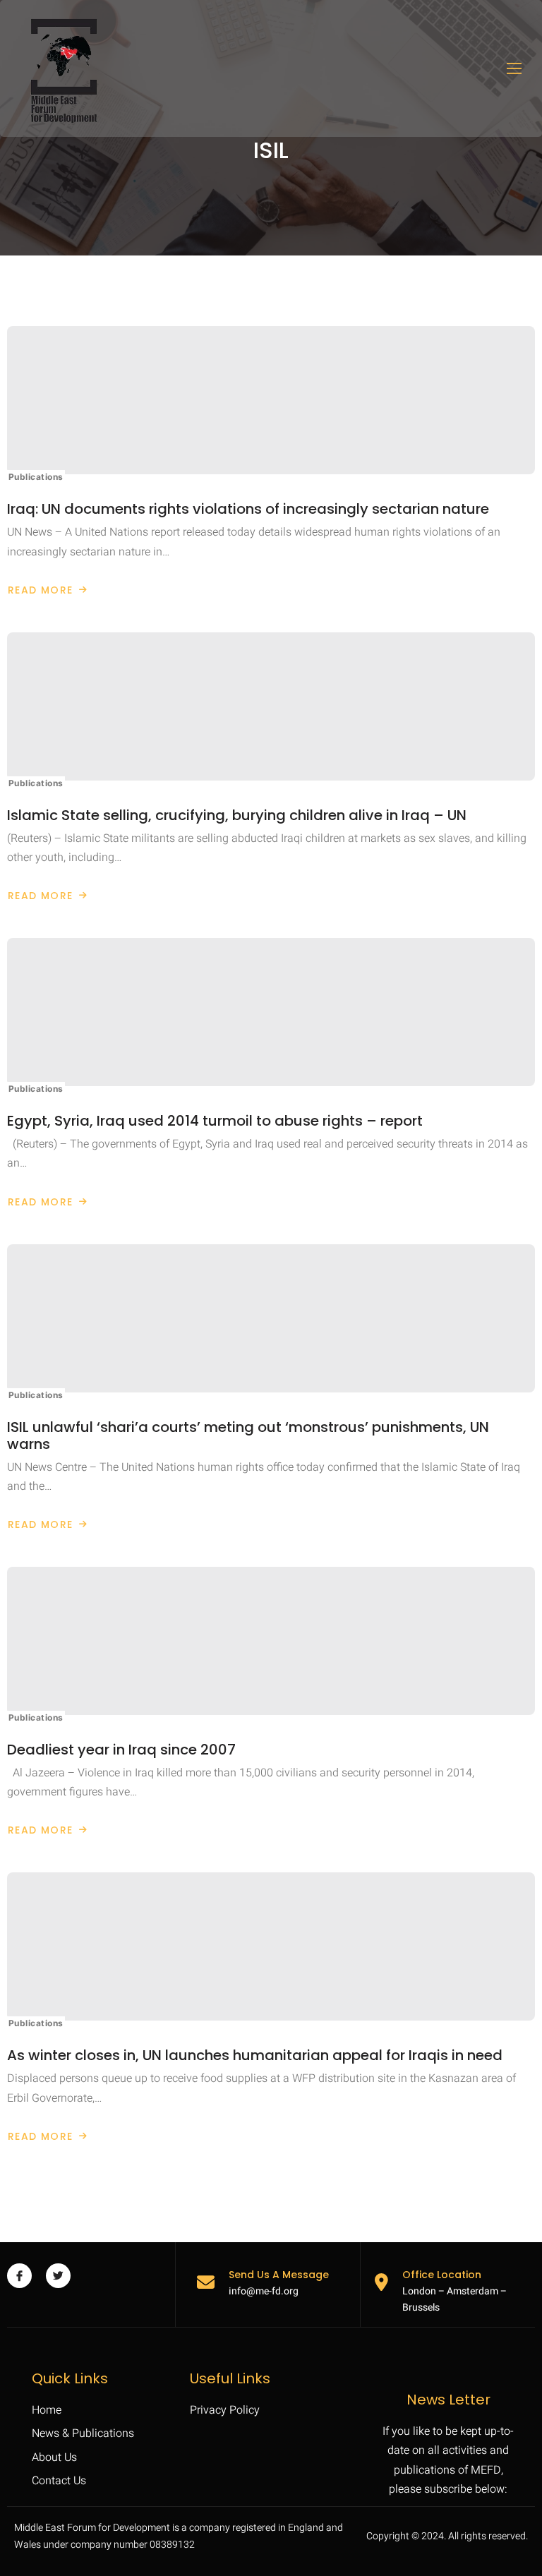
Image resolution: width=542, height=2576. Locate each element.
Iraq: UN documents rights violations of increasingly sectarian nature (248, 509)
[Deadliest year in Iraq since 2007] (271, 1641)
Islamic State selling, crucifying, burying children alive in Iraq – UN (237, 815)
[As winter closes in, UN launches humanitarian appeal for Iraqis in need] (271, 1946)
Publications (36, 477)
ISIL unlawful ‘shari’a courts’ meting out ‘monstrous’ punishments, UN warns (248, 1436)
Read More (48, 590)
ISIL (271, 150)
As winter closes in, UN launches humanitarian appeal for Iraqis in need (255, 2055)
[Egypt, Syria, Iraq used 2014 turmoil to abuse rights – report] (271, 1012)
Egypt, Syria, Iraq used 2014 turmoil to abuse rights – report (215, 1121)
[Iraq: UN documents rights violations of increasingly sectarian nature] (271, 400)
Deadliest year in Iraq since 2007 (121, 1750)
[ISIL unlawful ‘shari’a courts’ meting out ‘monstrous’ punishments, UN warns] (271, 1318)
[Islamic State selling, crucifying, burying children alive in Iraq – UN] (271, 706)
